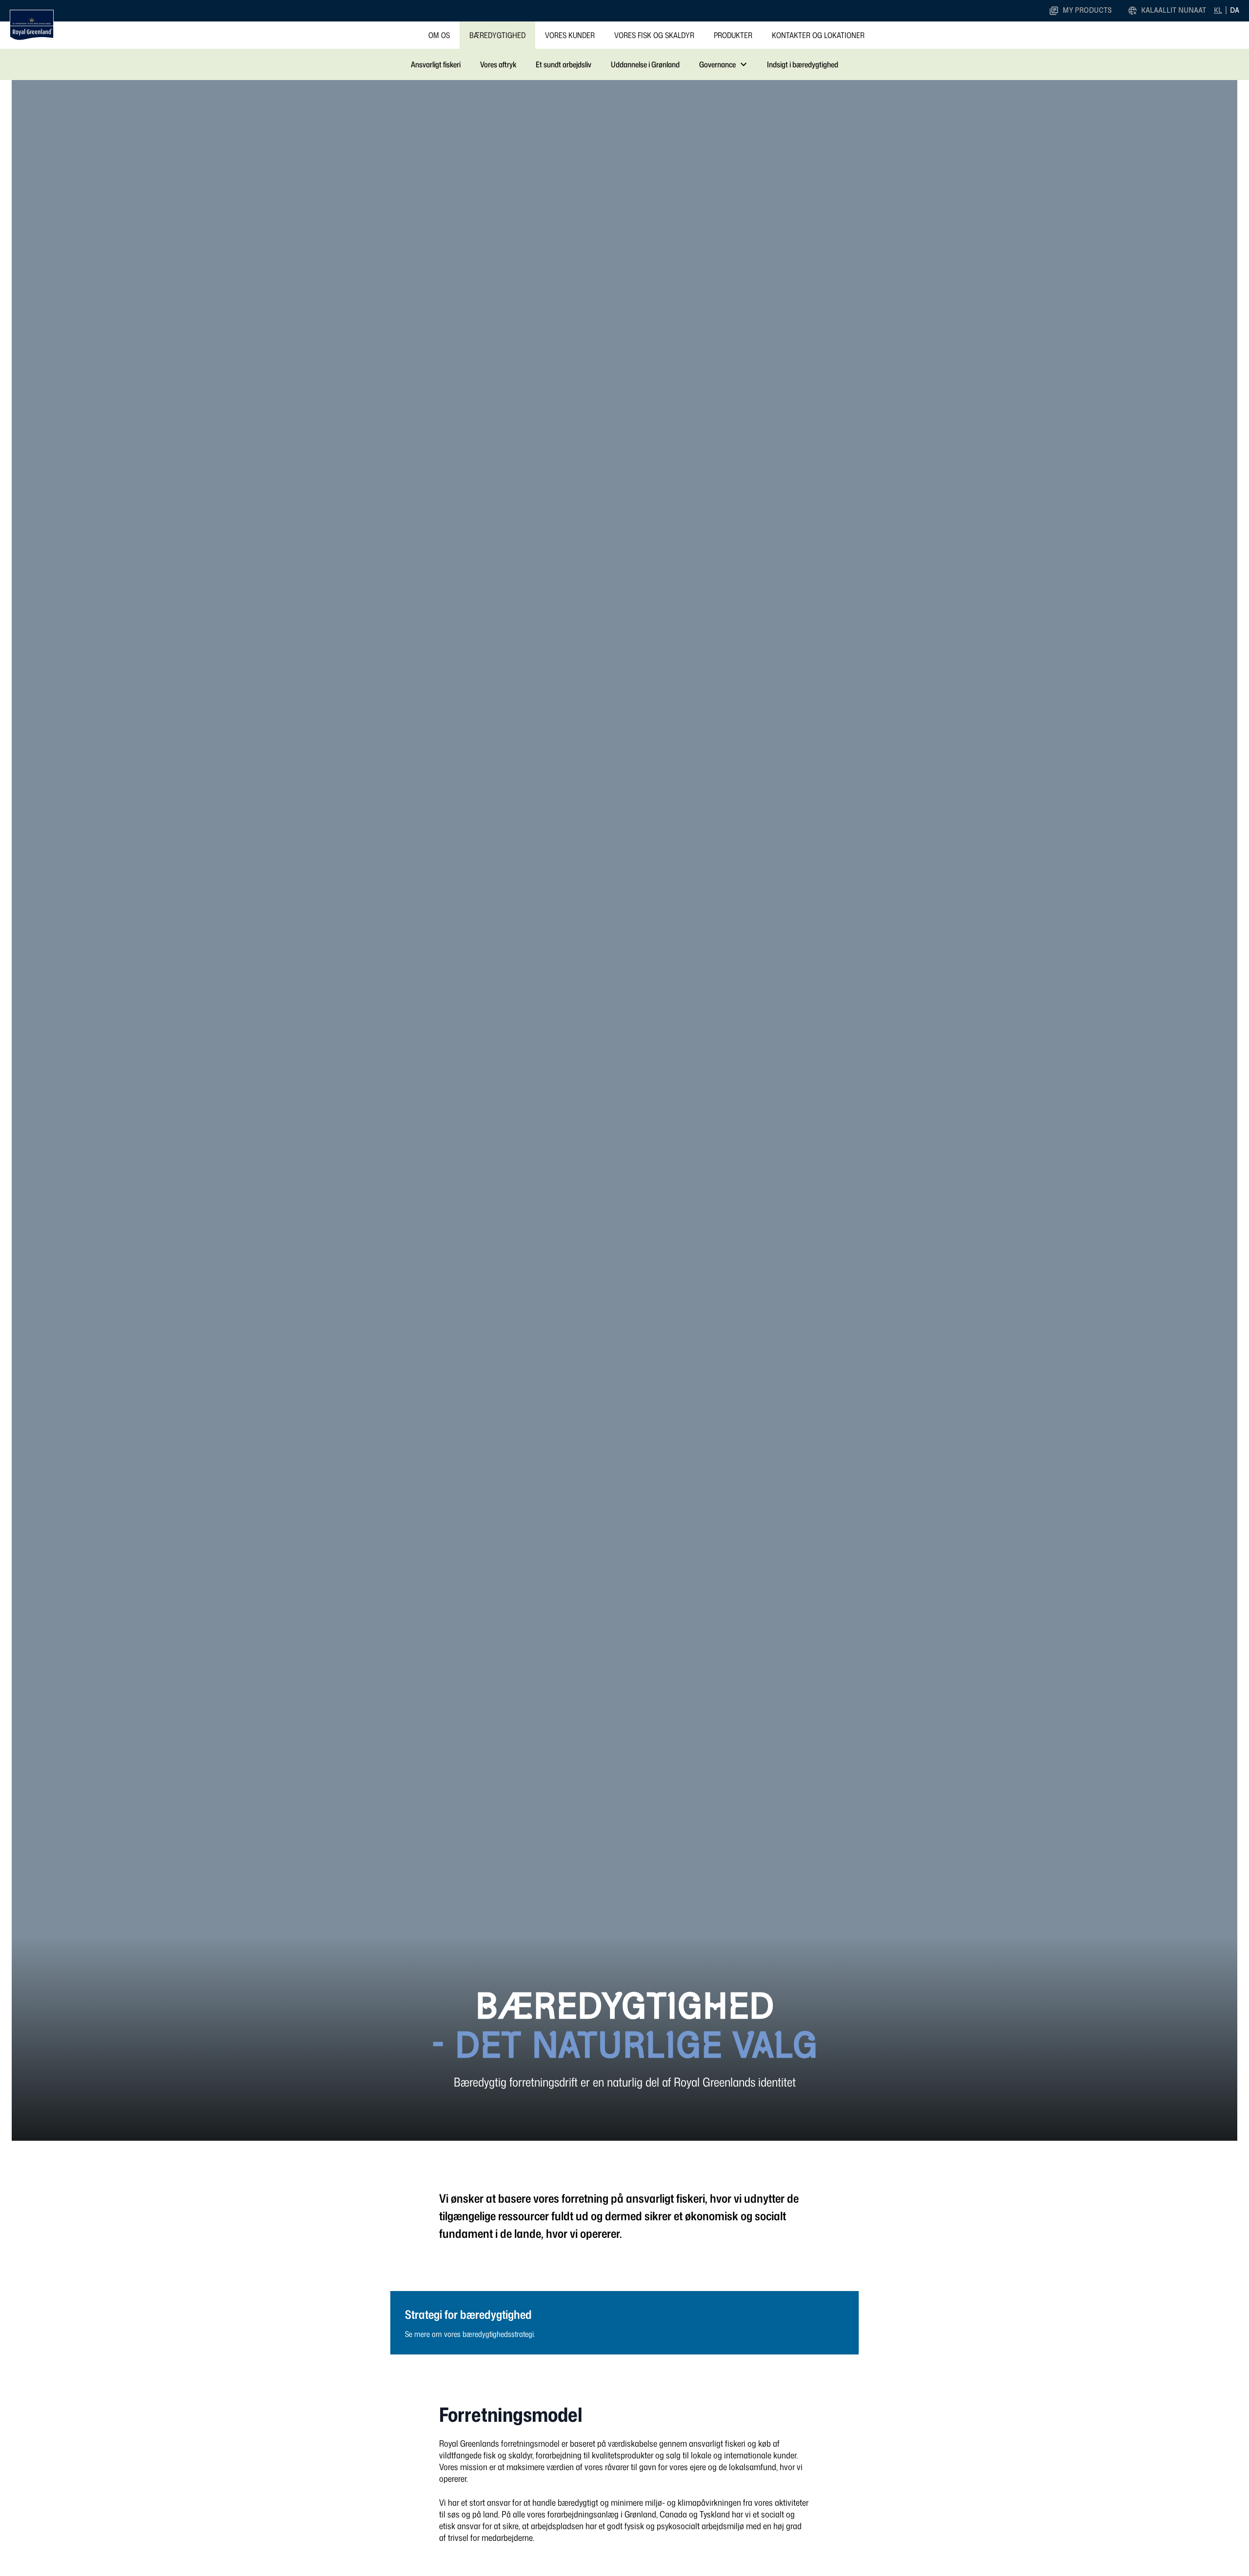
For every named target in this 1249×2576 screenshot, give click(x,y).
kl (1218, 10)
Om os (439, 35)
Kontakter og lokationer (818, 35)
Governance (717, 64)
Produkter (733, 35)
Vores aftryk (498, 64)
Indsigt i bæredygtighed (803, 64)
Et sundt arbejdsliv (564, 64)
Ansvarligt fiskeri (436, 64)
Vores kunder (570, 35)
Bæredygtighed (497, 35)
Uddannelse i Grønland (645, 64)
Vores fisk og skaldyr (654, 35)
